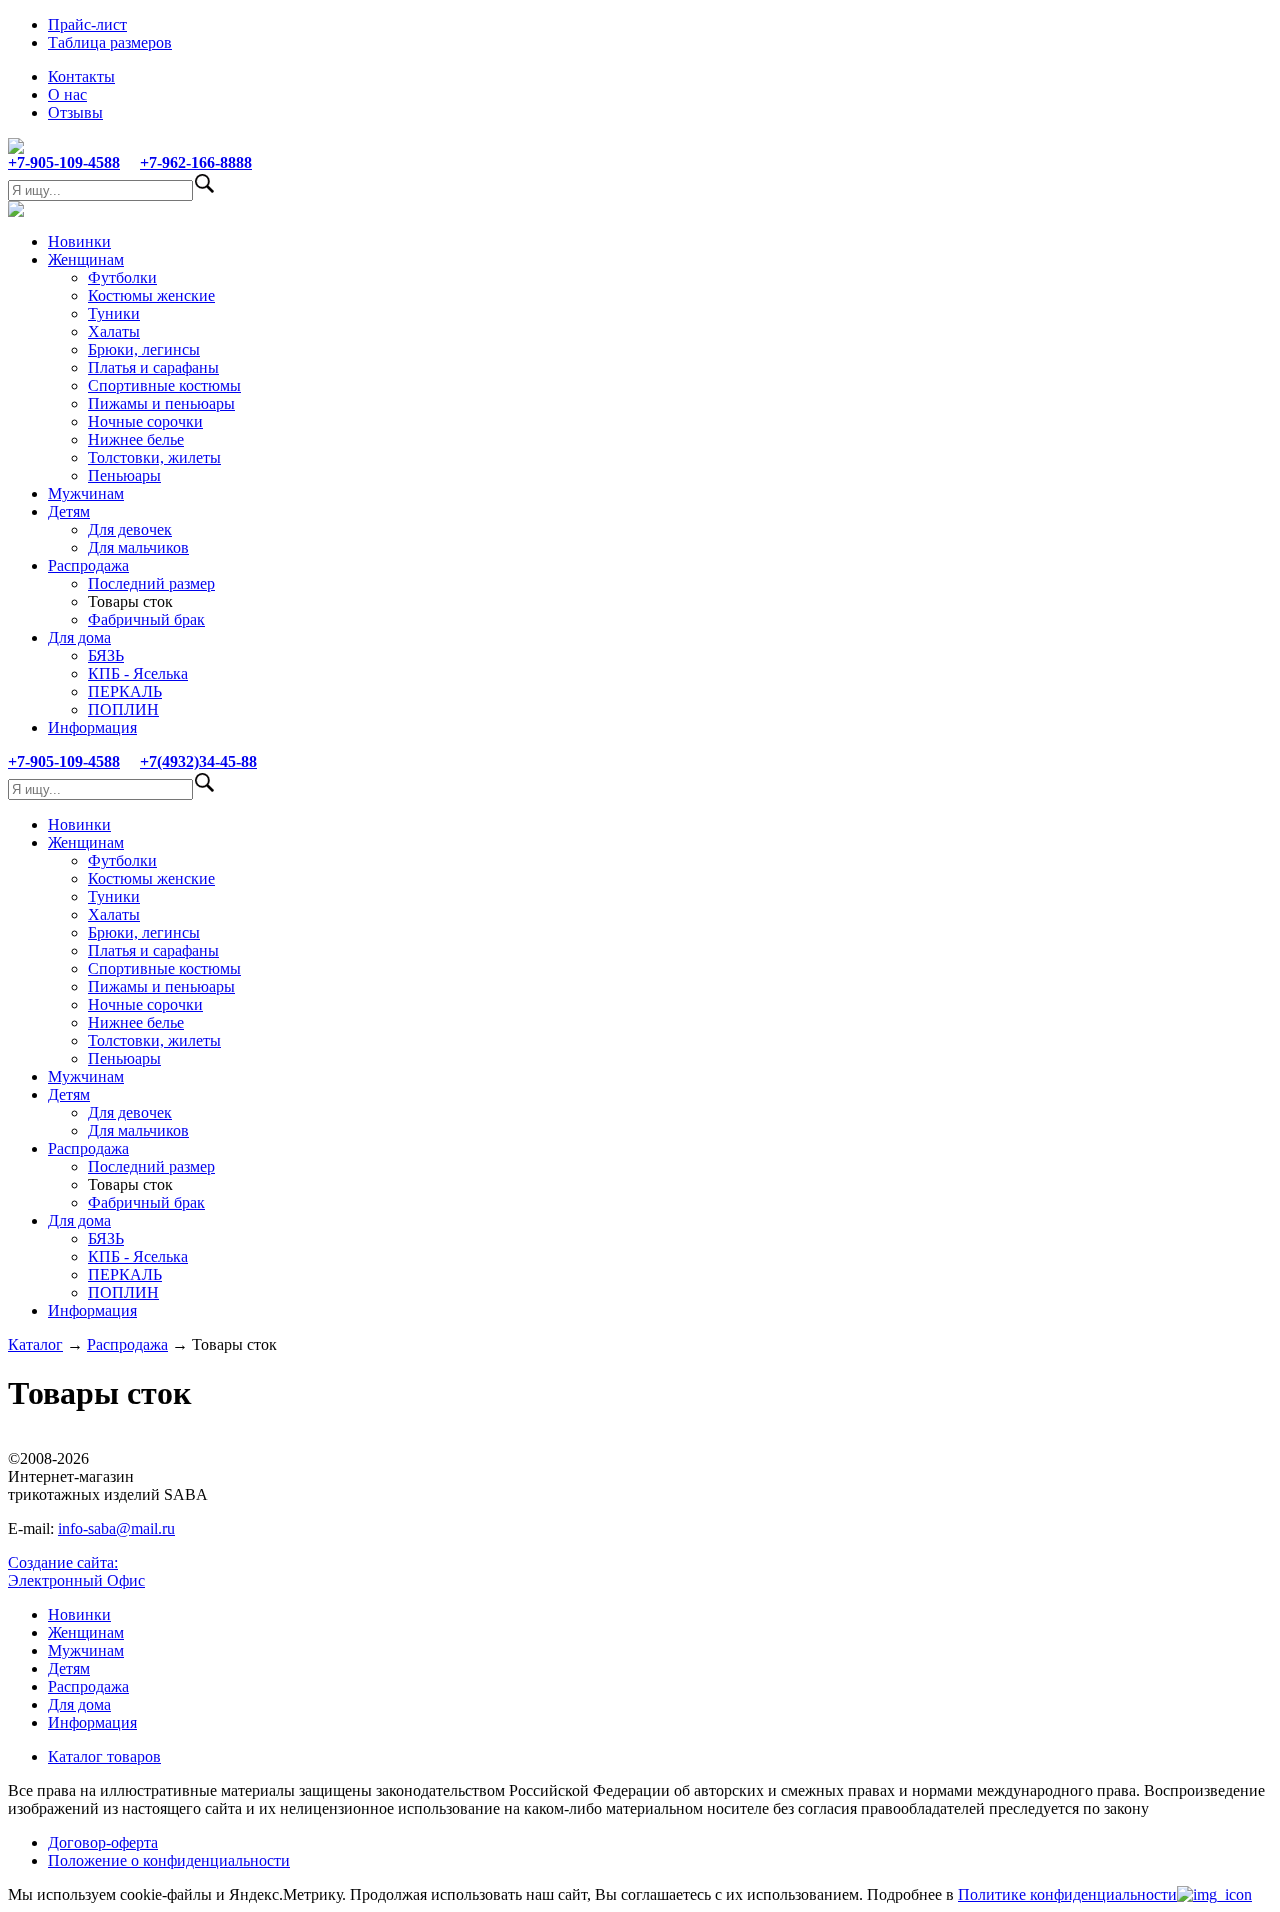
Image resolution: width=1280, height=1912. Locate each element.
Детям (69, 511)
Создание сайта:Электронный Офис (76, 1571)
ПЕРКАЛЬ (125, 691)
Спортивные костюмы (164, 385)
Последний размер (151, 583)
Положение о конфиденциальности (169, 1860)
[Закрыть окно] (1214, 1894)
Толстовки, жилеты (154, 457)
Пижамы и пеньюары (161, 403)
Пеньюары (124, 475)
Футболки (122, 277)
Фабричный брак (146, 619)
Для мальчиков (138, 547)
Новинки (79, 241)
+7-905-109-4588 (64, 162)
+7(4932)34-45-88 (198, 761)
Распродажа (88, 565)
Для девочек (130, 529)
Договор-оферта (103, 1842)
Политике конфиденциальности (1067, 1894)
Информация (92, 727)
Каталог (35, 1344)
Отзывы (75, 112)
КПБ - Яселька (138, 673)
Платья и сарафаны (153, 367)
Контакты (81, 76)
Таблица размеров (110, 42)
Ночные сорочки (145, 421)
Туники (114, 313)
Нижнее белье (136, 439)
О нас (67, 94)
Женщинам (86, 259)
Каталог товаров (104, 1756)
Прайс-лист (87, 24)
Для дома (79, 637)
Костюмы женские (151, 295)
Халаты (114, 331)
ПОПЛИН (123, 709)
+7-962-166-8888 (196, 162)
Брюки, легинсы (144, 349)
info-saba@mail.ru (116, 1528)
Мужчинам (86, 493)
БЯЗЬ (106, 655)
